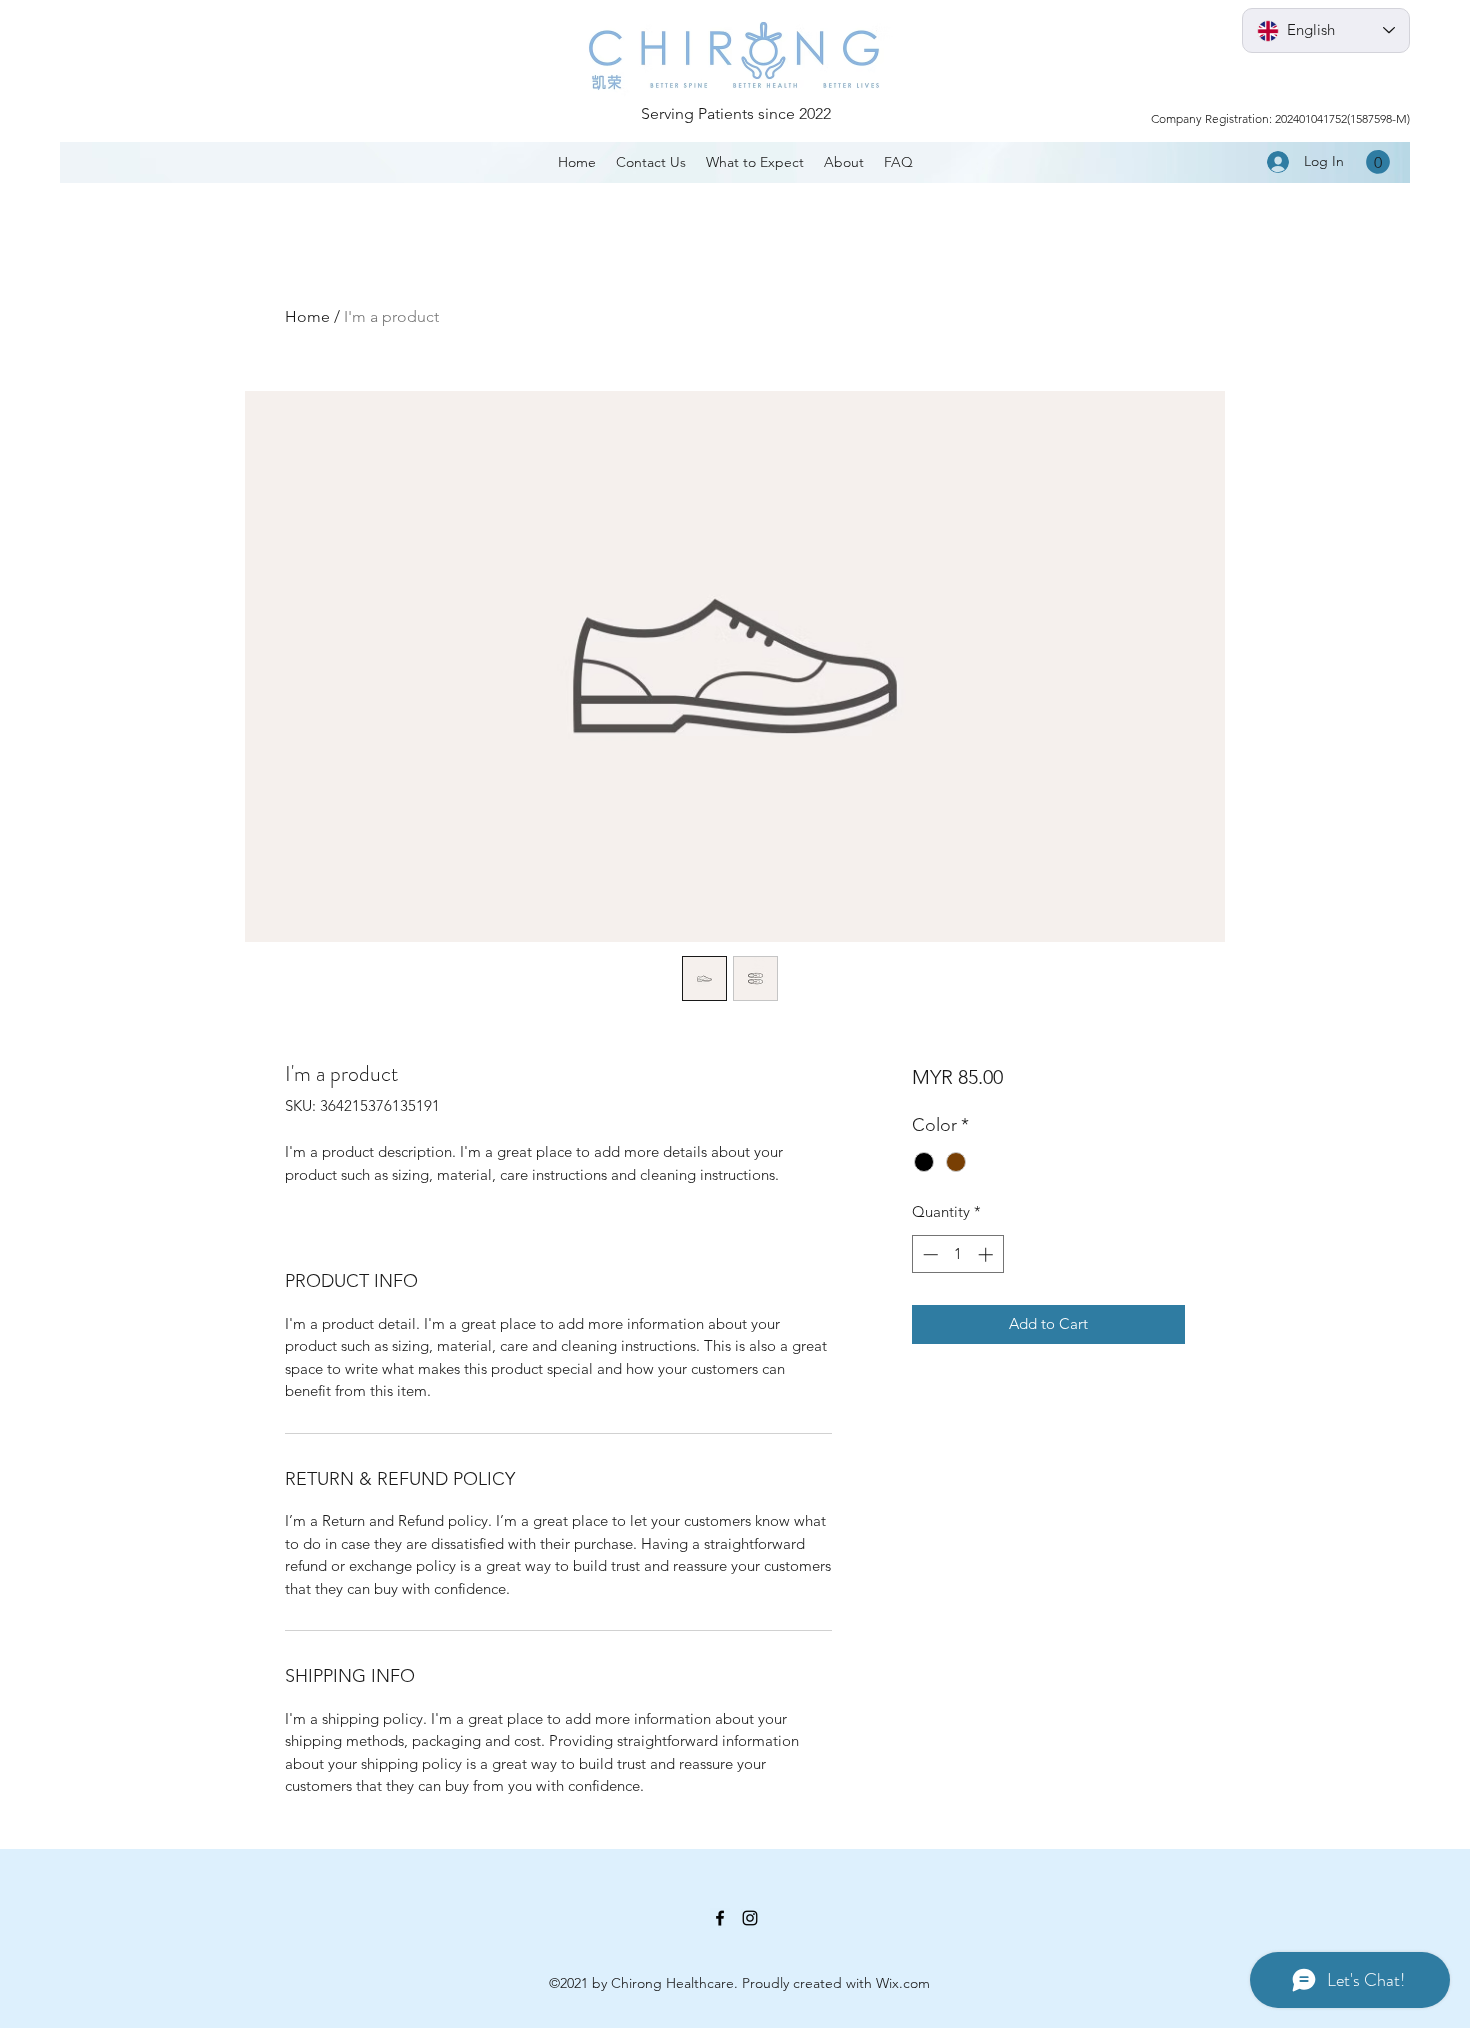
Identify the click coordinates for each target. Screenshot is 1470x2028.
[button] (1378, 162)
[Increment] (987, 1254)
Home (307, 316)
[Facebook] (720, 1918)
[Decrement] (928, 1254)
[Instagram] (750, 1918)
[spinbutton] (957, 1254)
